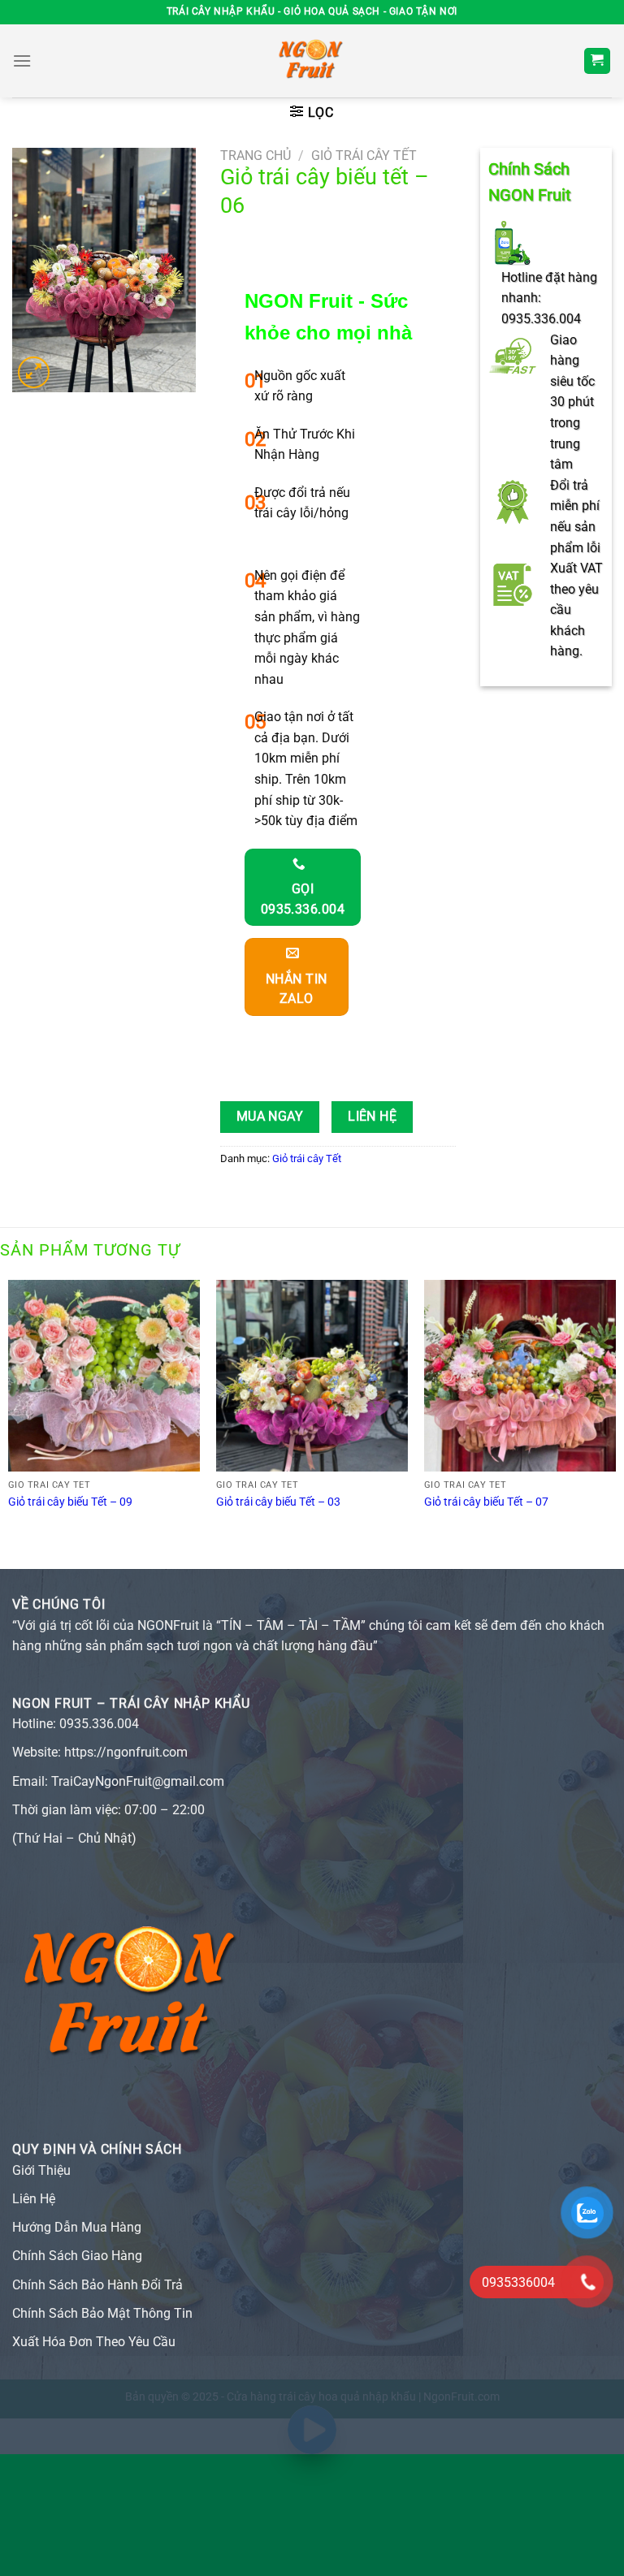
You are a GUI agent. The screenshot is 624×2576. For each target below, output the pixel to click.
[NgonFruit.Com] (312, 61)
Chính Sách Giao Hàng (77, 2256)
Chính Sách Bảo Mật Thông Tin (102, 2313)
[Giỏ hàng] (598, 61)
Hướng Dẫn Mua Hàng (77, 2227)
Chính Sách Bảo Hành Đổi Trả (97, 2285)
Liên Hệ (372, 1117)
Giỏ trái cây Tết (364, 156)
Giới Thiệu (41, 2170)
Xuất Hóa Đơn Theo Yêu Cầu (94, 2342)
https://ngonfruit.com (126, 1752)
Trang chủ (256, 156)
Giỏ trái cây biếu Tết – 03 (278, 1502)
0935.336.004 (99, 1724)
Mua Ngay (270, 1117)
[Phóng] (34, 372)
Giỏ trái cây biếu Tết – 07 (486, 1502)
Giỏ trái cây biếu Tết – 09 (70, 1502)
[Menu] (22, 61)
